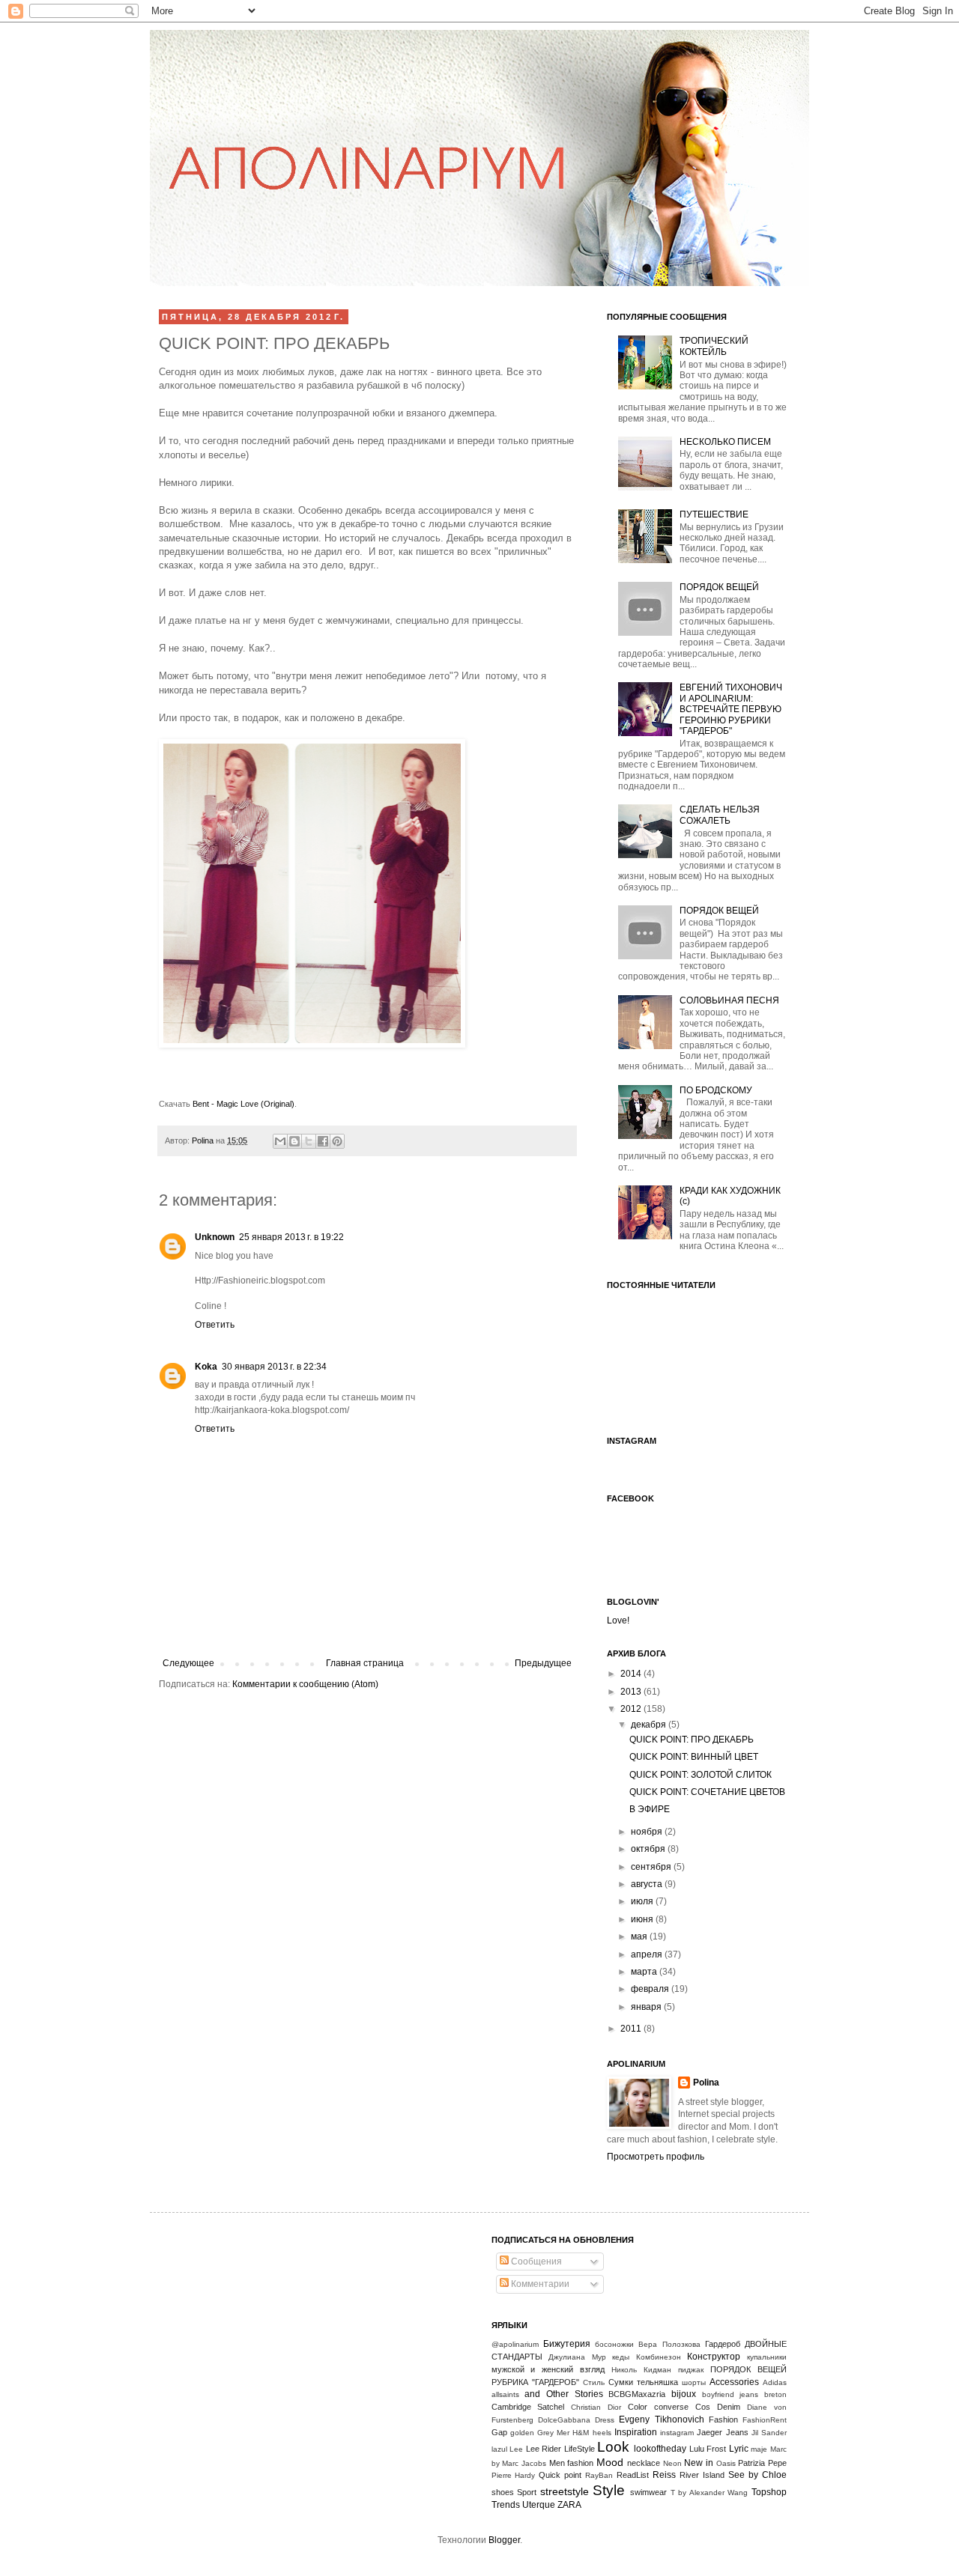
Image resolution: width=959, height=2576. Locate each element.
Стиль (594, 2382)
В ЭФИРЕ (650, 1809)
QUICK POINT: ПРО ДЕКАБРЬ (692, 1740)
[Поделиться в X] (309, 1141)
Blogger (504, 2540)
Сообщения (535, 2261)
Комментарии (539, 2284)
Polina (204, 1140)
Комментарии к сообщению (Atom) (305, 1684)
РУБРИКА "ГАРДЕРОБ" (535, 2382)
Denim (729, 2407)
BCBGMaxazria (637, 2394)
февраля (651, 1989)
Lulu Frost (708, 2449)
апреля (648, 1954)
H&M (581, 2433)
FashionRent (765, 2420)
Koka (206, 1367)
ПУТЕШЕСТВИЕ (714, 514)
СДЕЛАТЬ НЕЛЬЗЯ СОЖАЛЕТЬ (720, 815)
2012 (632, 1709)
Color (638, 2407)
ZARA (569, 2505)
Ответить (215, 1325)
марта (645, 1972)
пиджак (691, 2370)
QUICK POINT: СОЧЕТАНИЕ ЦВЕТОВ (707, 1792)
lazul (499, 2449)
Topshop (769, 2492)
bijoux (684, 2394)
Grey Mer (553, 2433)
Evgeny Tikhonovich (661, 2419)
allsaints (505, 2394)
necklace (644, 2463)
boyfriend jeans (730, 2394)
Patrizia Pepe (762, 2463)
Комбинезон (659, 2357)
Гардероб (723, 2344)
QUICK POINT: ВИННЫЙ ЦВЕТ (694, 1757)
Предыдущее (543, 1663)
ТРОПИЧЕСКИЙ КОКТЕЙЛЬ (714, 346)
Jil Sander (769, 2433)
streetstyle (565, 2491)
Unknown (215, 1237)
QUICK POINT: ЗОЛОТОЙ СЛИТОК (701, 1775)
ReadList (633, 2475)
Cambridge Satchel (528, 2407)
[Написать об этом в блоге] (294, 1141)
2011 (632, 2029)
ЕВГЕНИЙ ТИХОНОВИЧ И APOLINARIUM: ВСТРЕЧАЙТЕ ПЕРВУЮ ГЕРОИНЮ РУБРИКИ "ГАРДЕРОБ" (731, 709)
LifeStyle (580, 2449)
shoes (503, 2492)
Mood (610, 2462)
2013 (632, 1692)
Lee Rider (544, 2449)
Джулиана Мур (577, 2357)
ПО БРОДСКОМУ (716, 1090)
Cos (703, 2407)
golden (522, 2433)
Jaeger (710, 2432)
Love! (618, 1620)
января (647, 2007)
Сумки (621, 2382)
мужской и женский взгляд (548, 2369)
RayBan (599, 2475)
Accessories (734, 2382)
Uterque (539, 2505)
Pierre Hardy (514, 2475)
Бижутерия (567, 2344)
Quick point (560, 2475)
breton (775, 2394)
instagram (677, 2433)
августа (648, 1884)
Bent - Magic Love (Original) (243, 1104)
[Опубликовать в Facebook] (323, 1141)
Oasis (726, 2463)
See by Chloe (757, 2475)
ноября (648, 1832)
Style (609, 2490)
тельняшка (657, 2382)
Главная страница (365, 1663)
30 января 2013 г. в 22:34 (274, 1367)
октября (649, 1849)
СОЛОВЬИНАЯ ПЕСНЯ (729, 1000)
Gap (499, 2432)
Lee (516, 2449)
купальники (767, 2357)
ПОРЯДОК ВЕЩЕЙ (719, 587)
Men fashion (572, 2463)
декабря (650, 1725)
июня (643, 1919)
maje (759, 2449)
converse (671, 2407)
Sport (527, 2492)
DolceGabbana (564, 2420)
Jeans (737, 2432)
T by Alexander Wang (710, 2493)
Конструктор (714, 2357)
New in (699, 2463)
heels (602, 2433)
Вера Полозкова (669, 2344)
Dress (605, 2420)
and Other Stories (563, 2394)
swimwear (648, 2492)
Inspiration (636, 2432)
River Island (702, 2475)
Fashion (723, 2419)
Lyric (739, 2449)
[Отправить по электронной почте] (280, 1141)
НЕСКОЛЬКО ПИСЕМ (725, 442)
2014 (632, 1674)
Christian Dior (596, 2407)
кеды (621, 2357)
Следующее (188, 1663)
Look (613, 2447)
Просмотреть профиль (656, 2157)
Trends (506, 2505)
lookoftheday (660, 2449)
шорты (694, 2382)
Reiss (664, 2475)
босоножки (614, 2344)
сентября (652, 1867)
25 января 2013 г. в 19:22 (291, 1237)
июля (643, 1901)
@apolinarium (515, 2344)
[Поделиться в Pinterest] (337, 1141)
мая (640, 1936)
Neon (672, 2463)
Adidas (775, 2382)
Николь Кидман (641, 2370)
